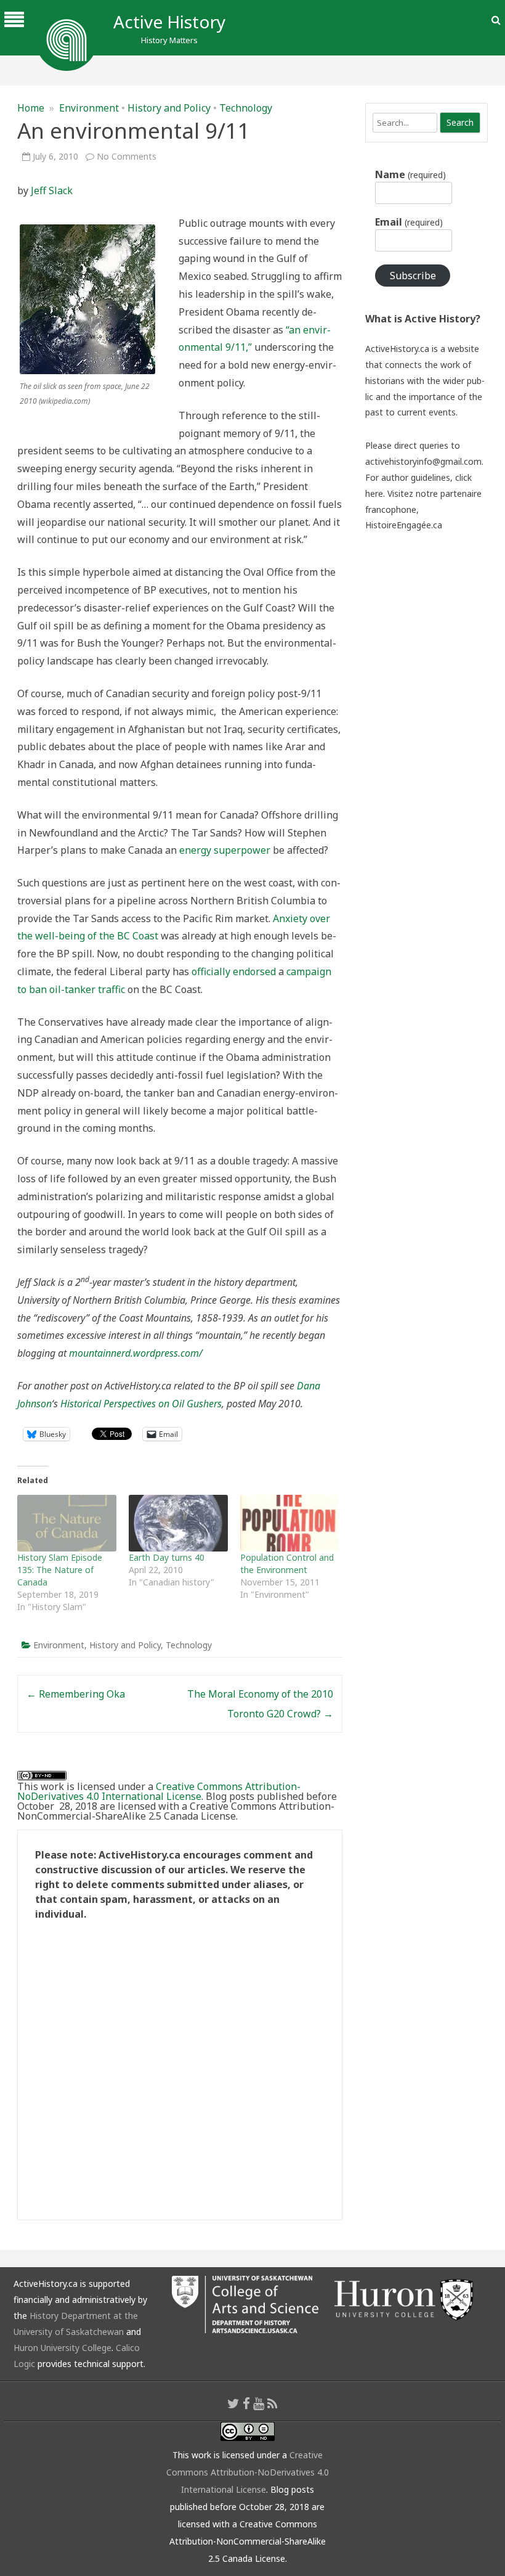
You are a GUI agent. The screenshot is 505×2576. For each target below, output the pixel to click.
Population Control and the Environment (287, 1564)
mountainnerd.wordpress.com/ (136, 1353)
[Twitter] (233, 2403)
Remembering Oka (76, 1694)
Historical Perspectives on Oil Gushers (141, 1404)
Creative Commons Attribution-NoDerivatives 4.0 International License (159, 1791)
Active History (169, 22)
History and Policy (169, 108)
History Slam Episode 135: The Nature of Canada (60, 1570)
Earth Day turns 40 (167, 1557)
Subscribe (413, 276)
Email (409, 222)
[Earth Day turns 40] (178, 1523)
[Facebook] (246, 2403)
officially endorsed (234, 971)
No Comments (127, 156)
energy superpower (225, 850)
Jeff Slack (52, 190)
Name (410, 174)
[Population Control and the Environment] (290, 1523)
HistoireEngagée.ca (404, 525)
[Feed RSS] (273, 2403)
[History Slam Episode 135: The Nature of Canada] (67, 1523)
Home (31, 108)
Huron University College (63, 2348)
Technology (246, 108)
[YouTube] (259, 2403)
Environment (89, 108)
